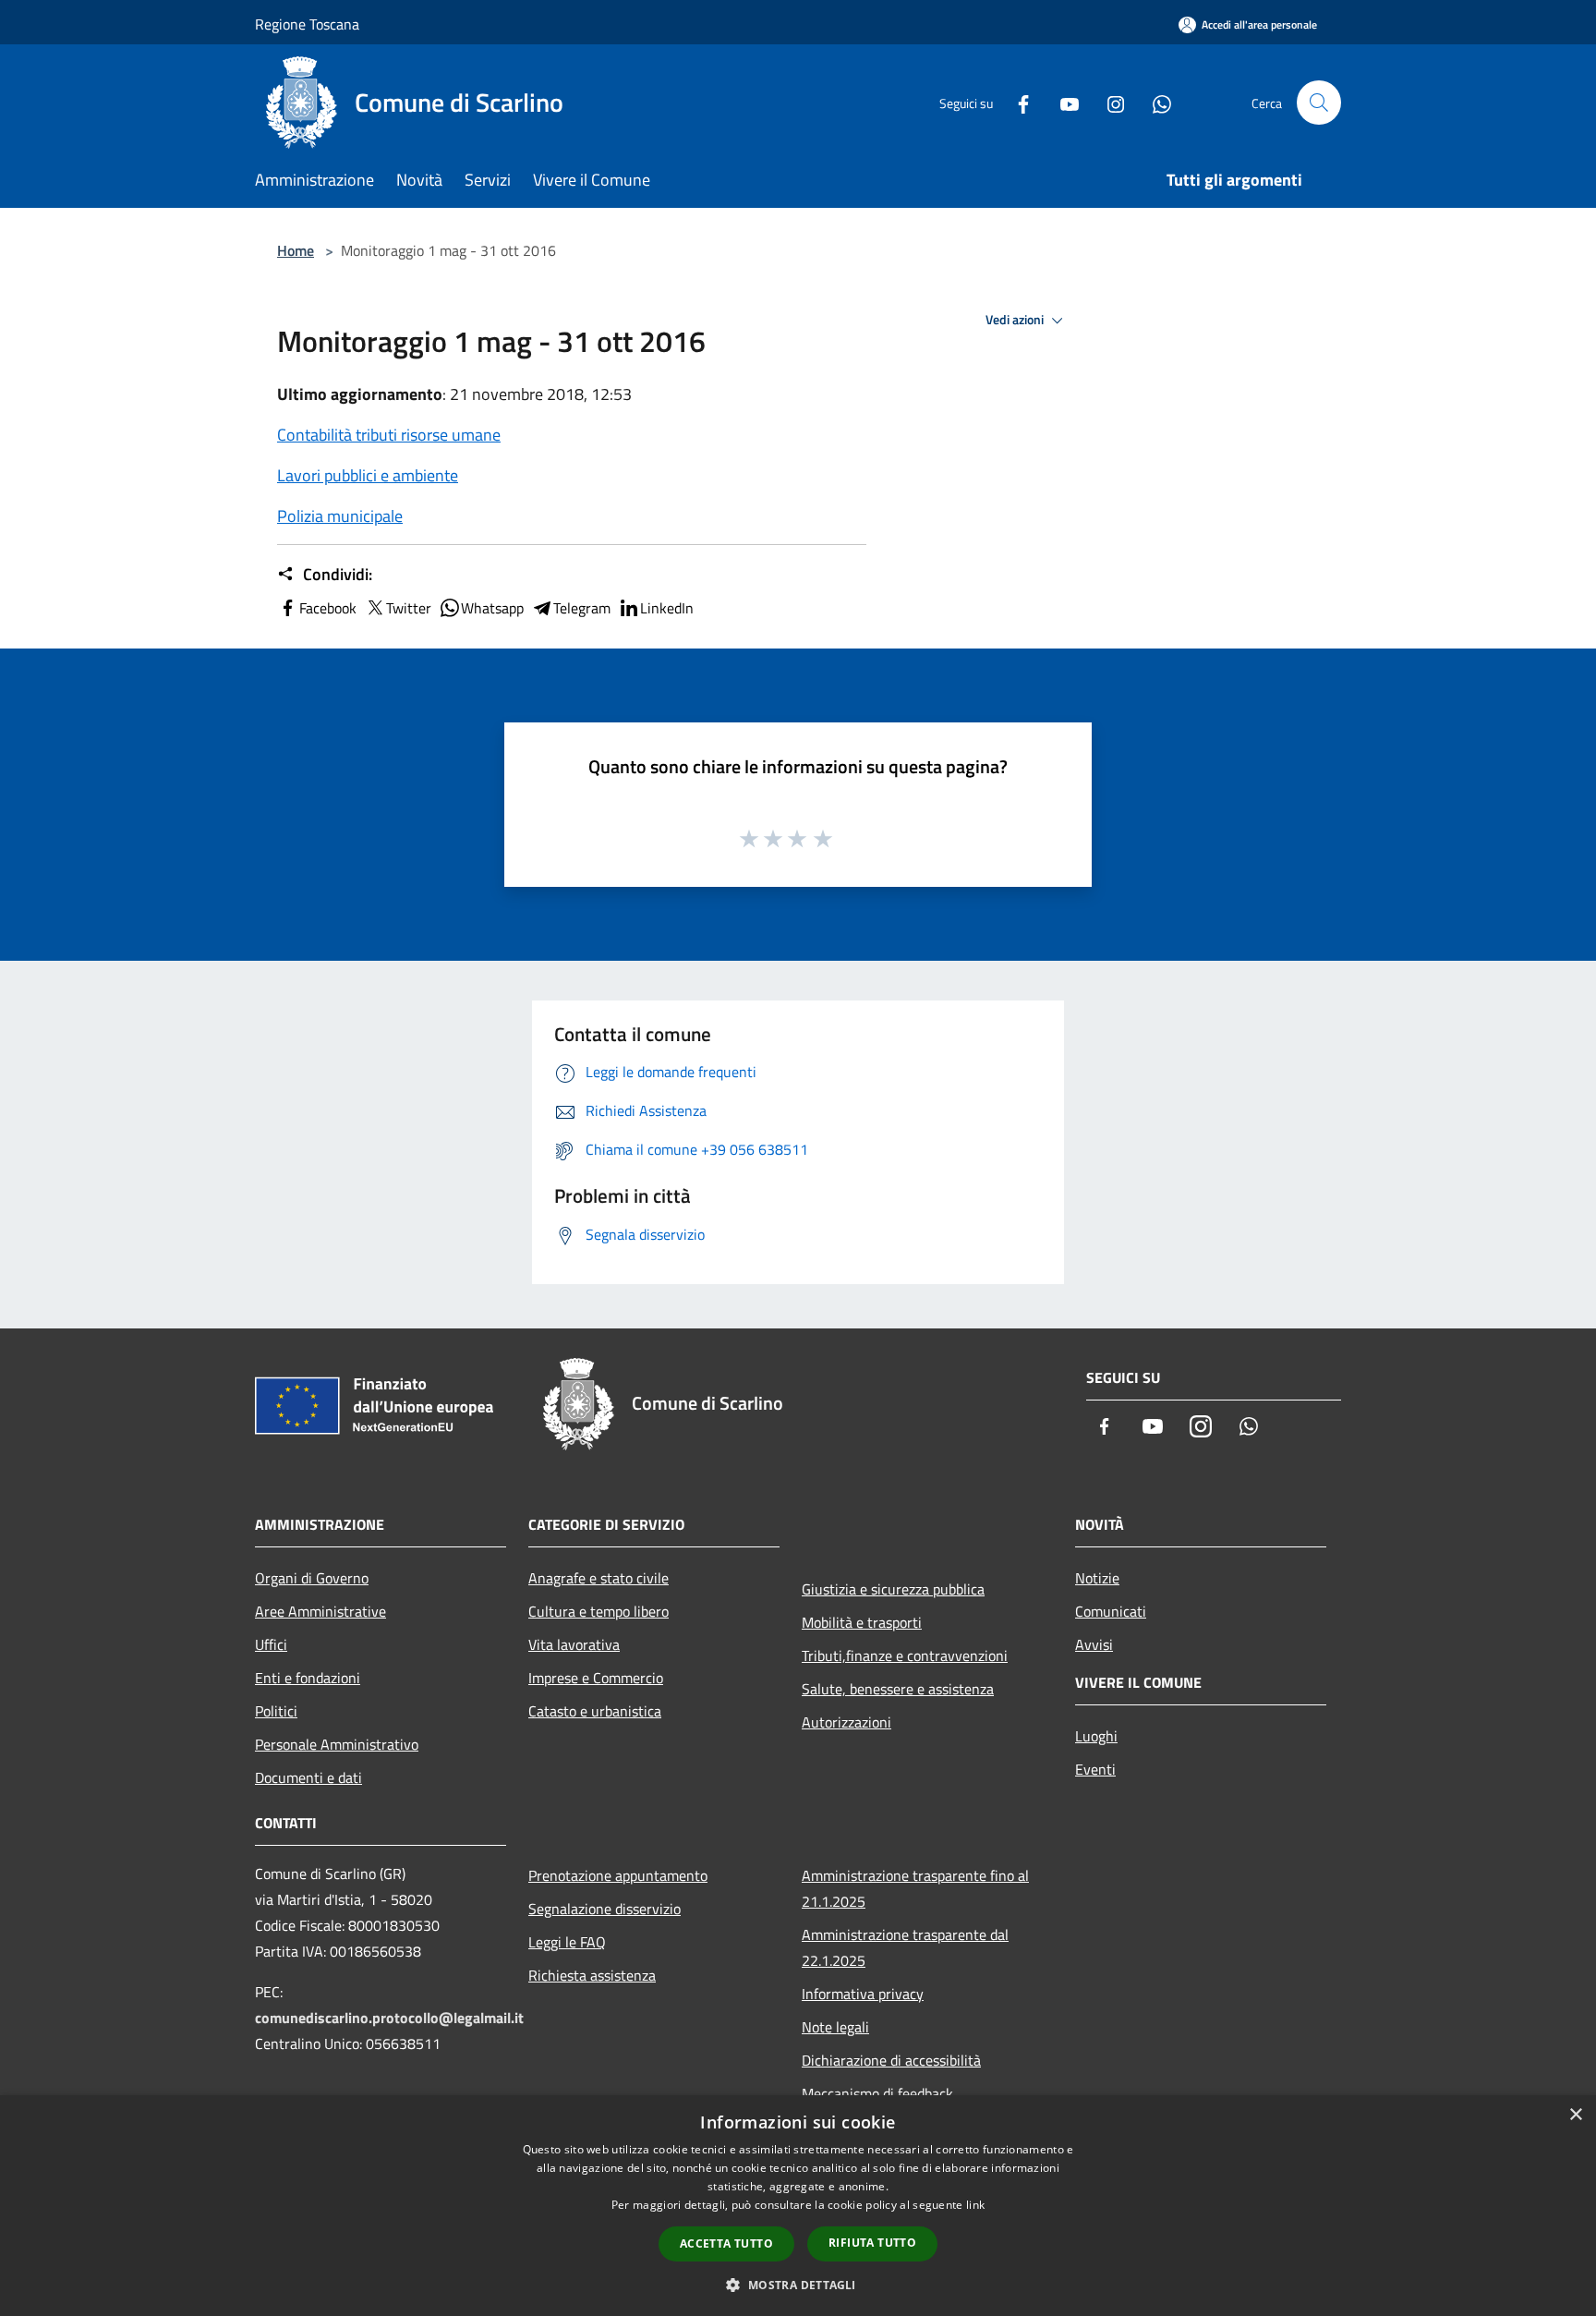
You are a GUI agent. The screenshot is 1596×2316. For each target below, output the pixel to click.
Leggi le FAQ (567, 1942)
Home (296, 250)
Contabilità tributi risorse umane (389, 435)
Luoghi (1096, 1736)
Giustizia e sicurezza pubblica (893, 1589)
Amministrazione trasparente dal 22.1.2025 (905, 1947)
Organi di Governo (312, 1578)
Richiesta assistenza (592, 1975)
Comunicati (1111, 1611)
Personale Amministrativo (337, 1744)
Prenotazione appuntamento (618, 1875)
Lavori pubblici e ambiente (368, 475)
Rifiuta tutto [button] (872, 2243)
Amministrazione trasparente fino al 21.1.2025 (915, 1888)
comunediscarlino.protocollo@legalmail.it (389, 2018)
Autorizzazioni (846, 1722)
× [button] (1575, 2115)
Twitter (409, 608)
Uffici (271, 1644)
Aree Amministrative (320, 1611)
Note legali (835, 2027)
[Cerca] (1319, 103)
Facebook (328, 608)
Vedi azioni (1016, 320)
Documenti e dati (308, 1777)
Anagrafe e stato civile (598, 1578)
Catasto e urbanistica (595, 1711)
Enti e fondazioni (308, 1678)
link (975, 2205)
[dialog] (798, 2206)
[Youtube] (1062, 102)
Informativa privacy (863, 1994)
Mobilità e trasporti (862, 1622)
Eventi (1095, 1769)
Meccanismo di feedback (877, 2093)
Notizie (1097, 1578)
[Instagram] (1108, 102)
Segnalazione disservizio (605, 1909)
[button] (798, 2285)
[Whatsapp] (1155, 102)
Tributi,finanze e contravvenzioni (905, 1655)
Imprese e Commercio (596, 1678)
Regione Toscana (307, 24)
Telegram (582, 608)
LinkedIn (667, 608)
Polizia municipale (340, 516)
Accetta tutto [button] (726, 2243)
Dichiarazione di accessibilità (891, 2060)
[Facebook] (1016, 102)
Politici (276, 1711)
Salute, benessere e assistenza (898, 1689)
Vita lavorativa (574, 1644)
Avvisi (1094, 1644)
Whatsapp (492, 608)
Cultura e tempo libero (598, 1611)
